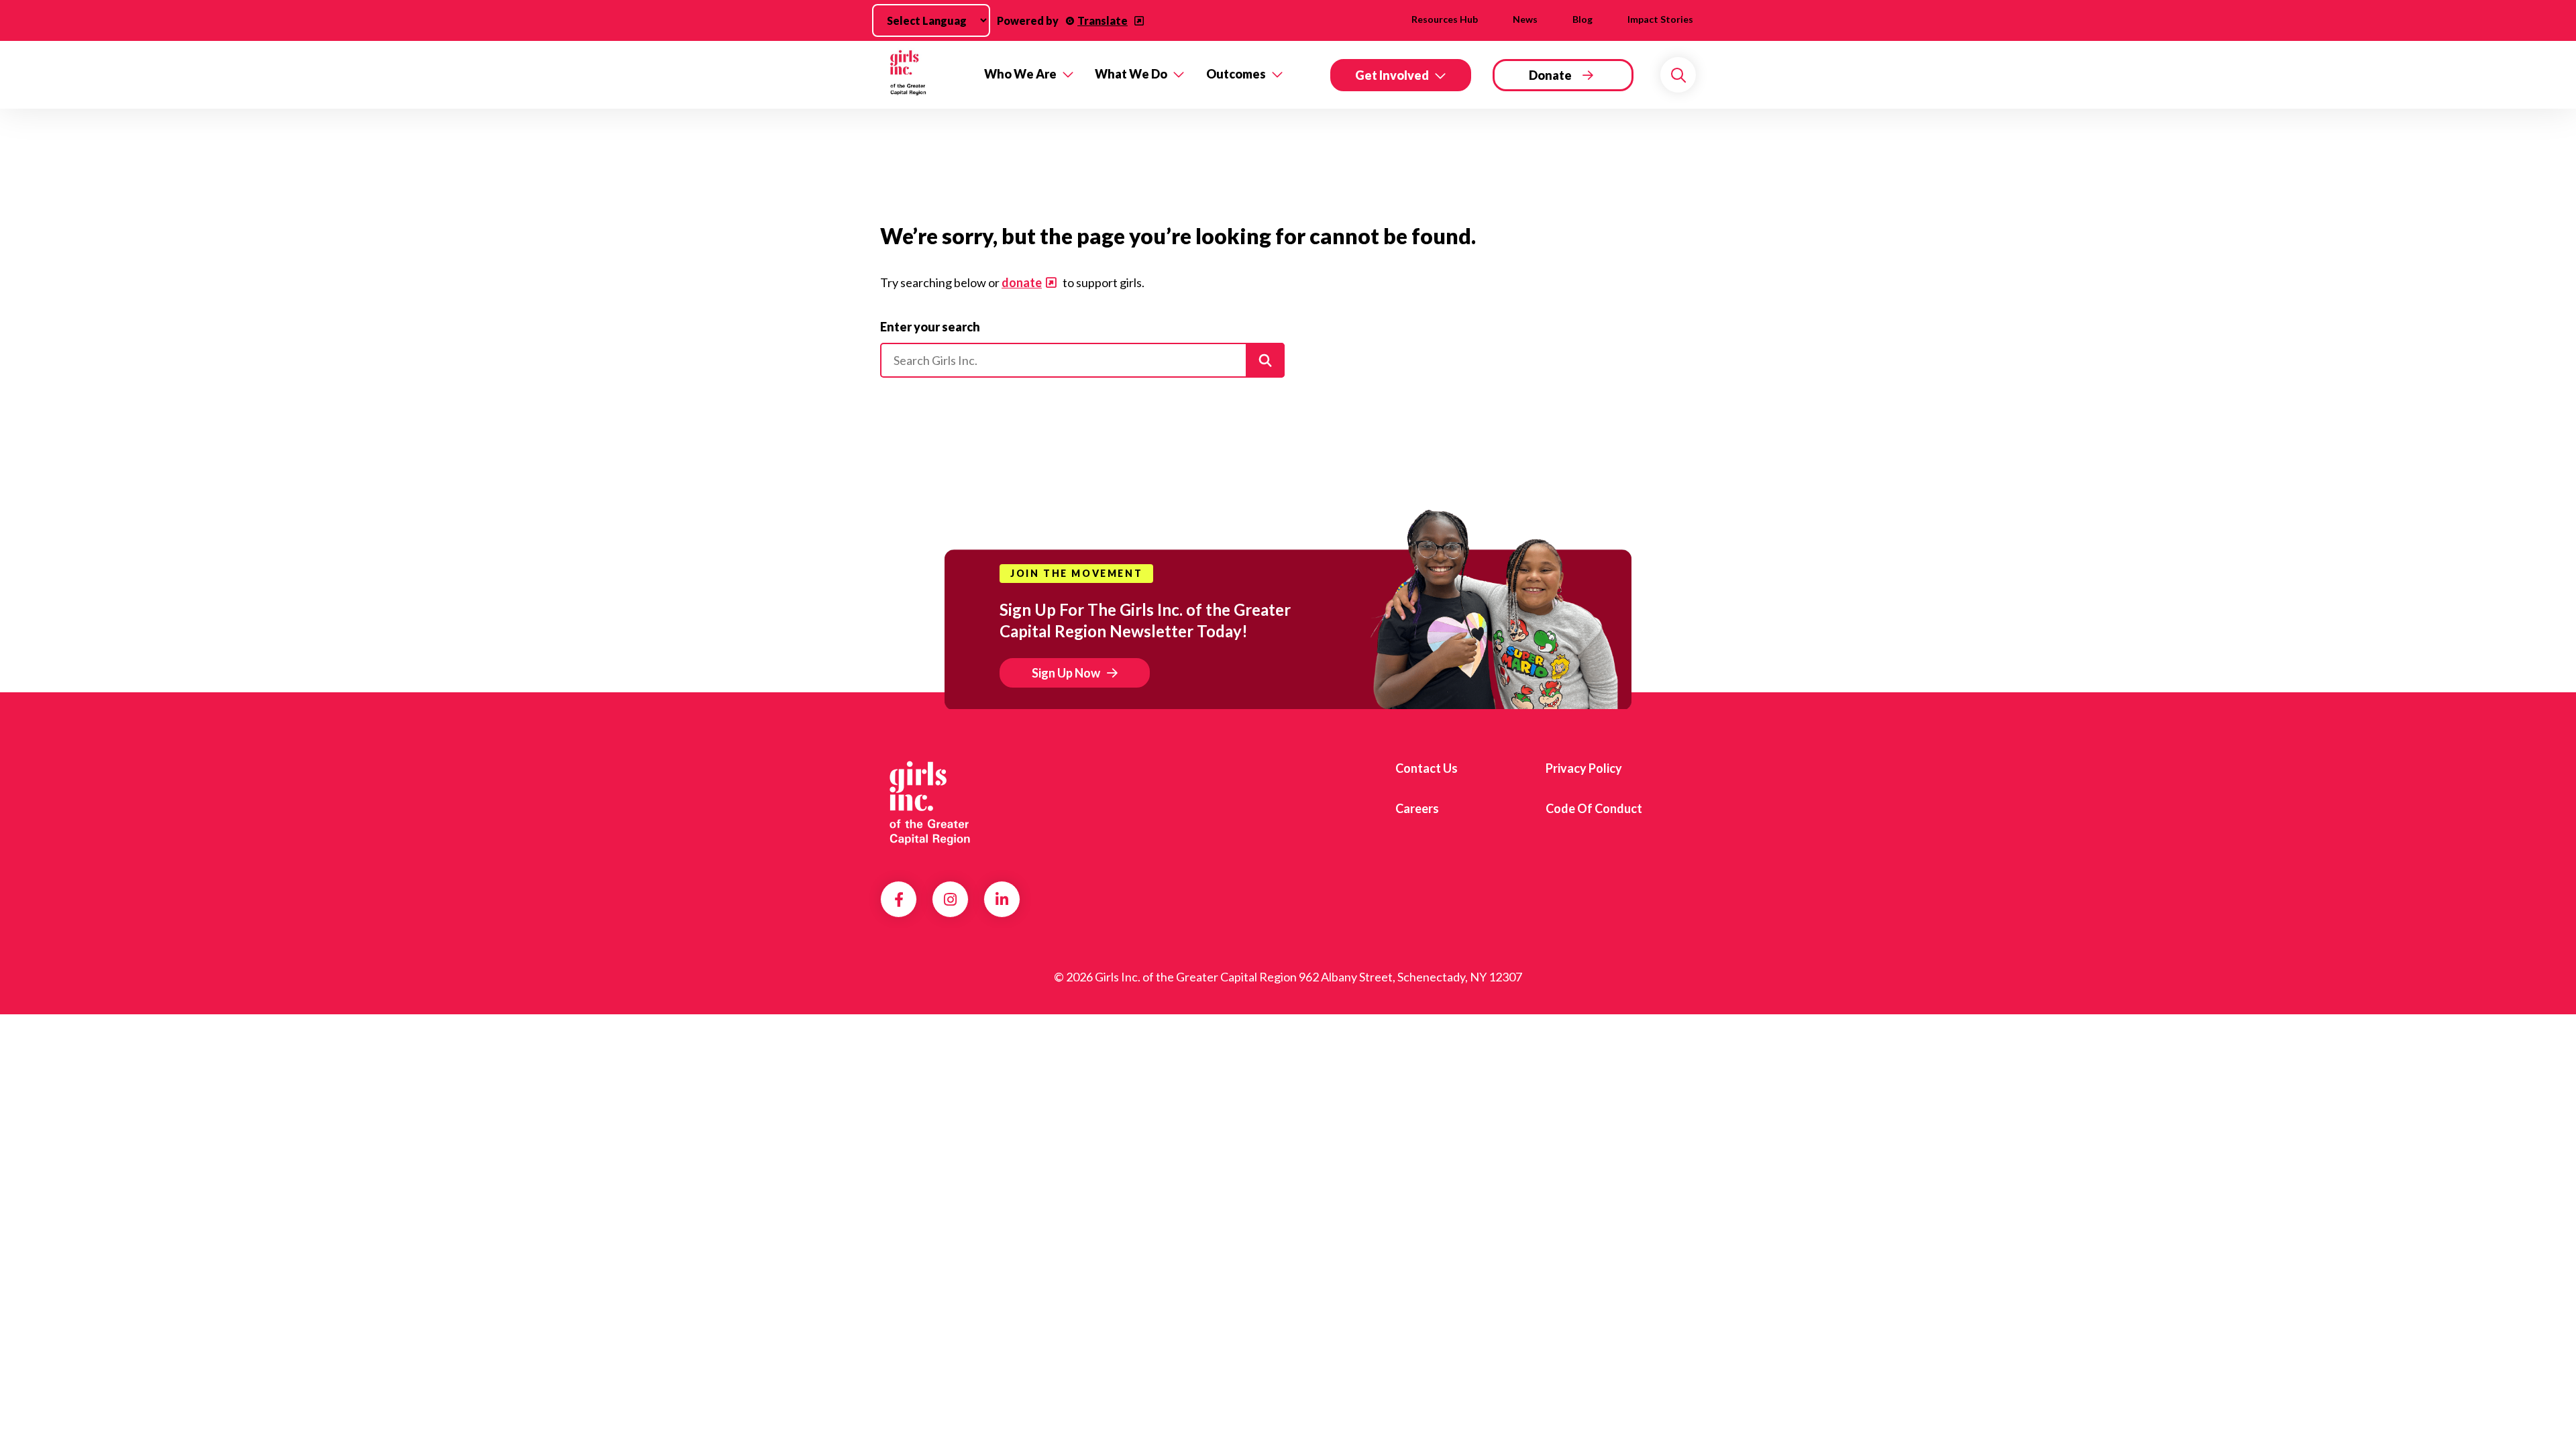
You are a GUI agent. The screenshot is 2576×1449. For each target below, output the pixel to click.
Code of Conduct (1594, 808)
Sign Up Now (1066, 673)
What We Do (1131, 74)
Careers (1417, 808)
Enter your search (930, 327)
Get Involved (1392, 75)
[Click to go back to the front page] (923, 75)
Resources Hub (1445, 19)
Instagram (950, 900)
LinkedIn (1002, 900)
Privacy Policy (1584, 768)
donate (1022, 282)
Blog (1582, 19)
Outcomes (1236, 74)
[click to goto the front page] (934, 804)
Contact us (1427, 768)
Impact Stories (1660, 19)
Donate (1550, 75)
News (1525, 19)
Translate (1103, 20)
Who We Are (1020, 74)
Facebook (899, 900)
